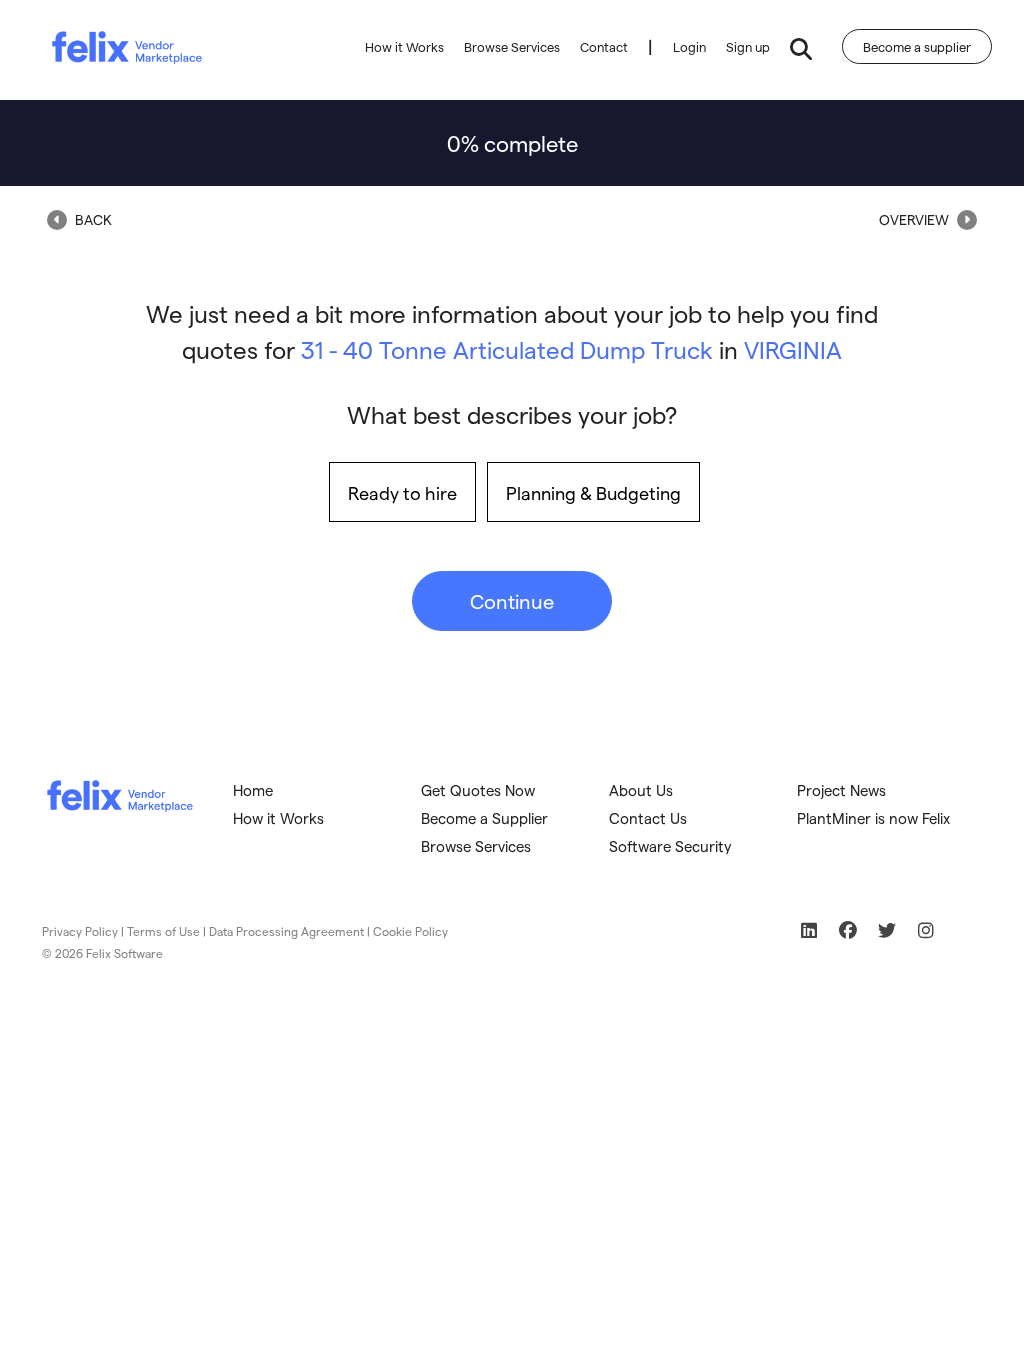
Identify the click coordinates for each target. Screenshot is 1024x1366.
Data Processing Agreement (286, 931)
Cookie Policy (410, 931)
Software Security (670, 846)
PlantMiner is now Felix (873, 818)
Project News (841, 790)
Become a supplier (917, 46)
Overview (915, 219)
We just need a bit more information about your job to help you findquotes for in (512, 331)
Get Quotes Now (478, 790)
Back (92, 219)
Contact (604, 46)
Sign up (748, 46)
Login (689, 46)
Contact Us (648, 818)
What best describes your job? (512, 414)
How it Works (404, 46)
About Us (641, 790)
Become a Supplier (484, 818)
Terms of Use (163, 931)
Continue (512, 601)
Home (253, 790)
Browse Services (512, 46)
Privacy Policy (80, 931)
